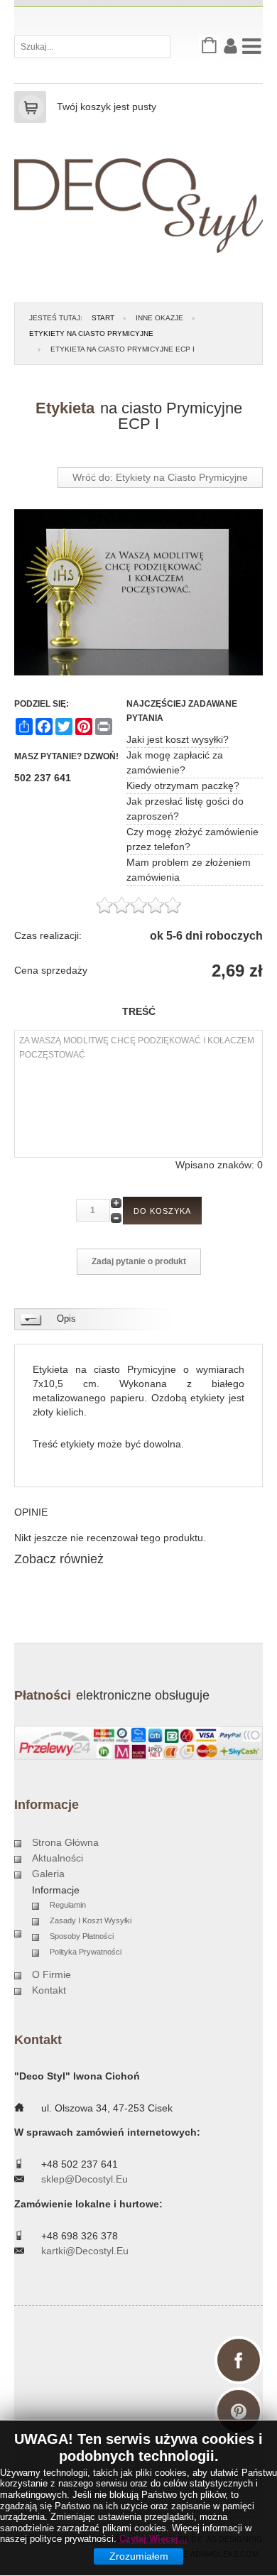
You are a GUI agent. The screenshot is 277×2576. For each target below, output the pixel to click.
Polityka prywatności (86, 1952)
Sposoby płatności (82, 1936)
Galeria (48, 1874)
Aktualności (58, 1858)
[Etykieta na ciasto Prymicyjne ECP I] (138, 592)
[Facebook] (239, 2360)
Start (103, 318)
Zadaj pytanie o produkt (139, 1261)
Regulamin (68, 1905)
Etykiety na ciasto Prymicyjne (91, 333)
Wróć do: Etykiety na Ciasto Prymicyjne (160, 477)
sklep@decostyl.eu (85, 2179)
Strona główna (65, 1842)
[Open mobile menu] (252, 45)
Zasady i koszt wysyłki (91, 1920)
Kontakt (49, 1990)
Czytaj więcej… (153, 2539)
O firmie (51, 1974)
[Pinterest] (239, 2411)
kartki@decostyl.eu (85, 2251)
